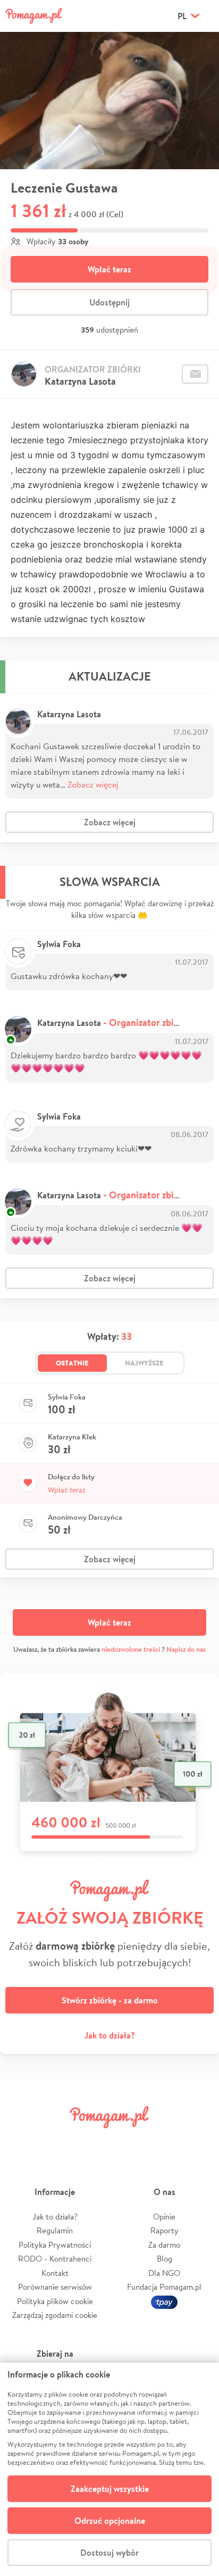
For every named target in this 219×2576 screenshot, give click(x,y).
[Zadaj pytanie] (195, 374)
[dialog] (109, 2469)
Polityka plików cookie (55, 2301)
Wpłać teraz (109, 269)
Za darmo (164, 2245)
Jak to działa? (110, 2035)
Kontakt (55, 2273)
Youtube (199, 2141)
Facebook (20, 2141)
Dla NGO (164, 2273)
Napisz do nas (186, 1649)
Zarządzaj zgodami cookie (55, 2315)
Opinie (164, 2217)
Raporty (165, 2230)
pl (182, 16)
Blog (165, 2259)
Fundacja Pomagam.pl (164, 2287)
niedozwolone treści (131, 1649)
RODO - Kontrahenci (55, 2259)
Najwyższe (144, 1363)
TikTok (163, 2141)
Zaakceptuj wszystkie (110, 2489)
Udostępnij (109, 302)
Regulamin (55, 2230)
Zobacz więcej (93, 784)
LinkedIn (128, 2141)
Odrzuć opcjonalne (110, 2521)
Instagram (91, 2141)
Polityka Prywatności (55, 2245)
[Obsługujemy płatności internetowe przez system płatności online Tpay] (164, 2301)
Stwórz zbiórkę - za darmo (110, 2000)
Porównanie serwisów (55, 2287)
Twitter (56, 2141)
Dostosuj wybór (109, 2553)
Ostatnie (72, 1363)
